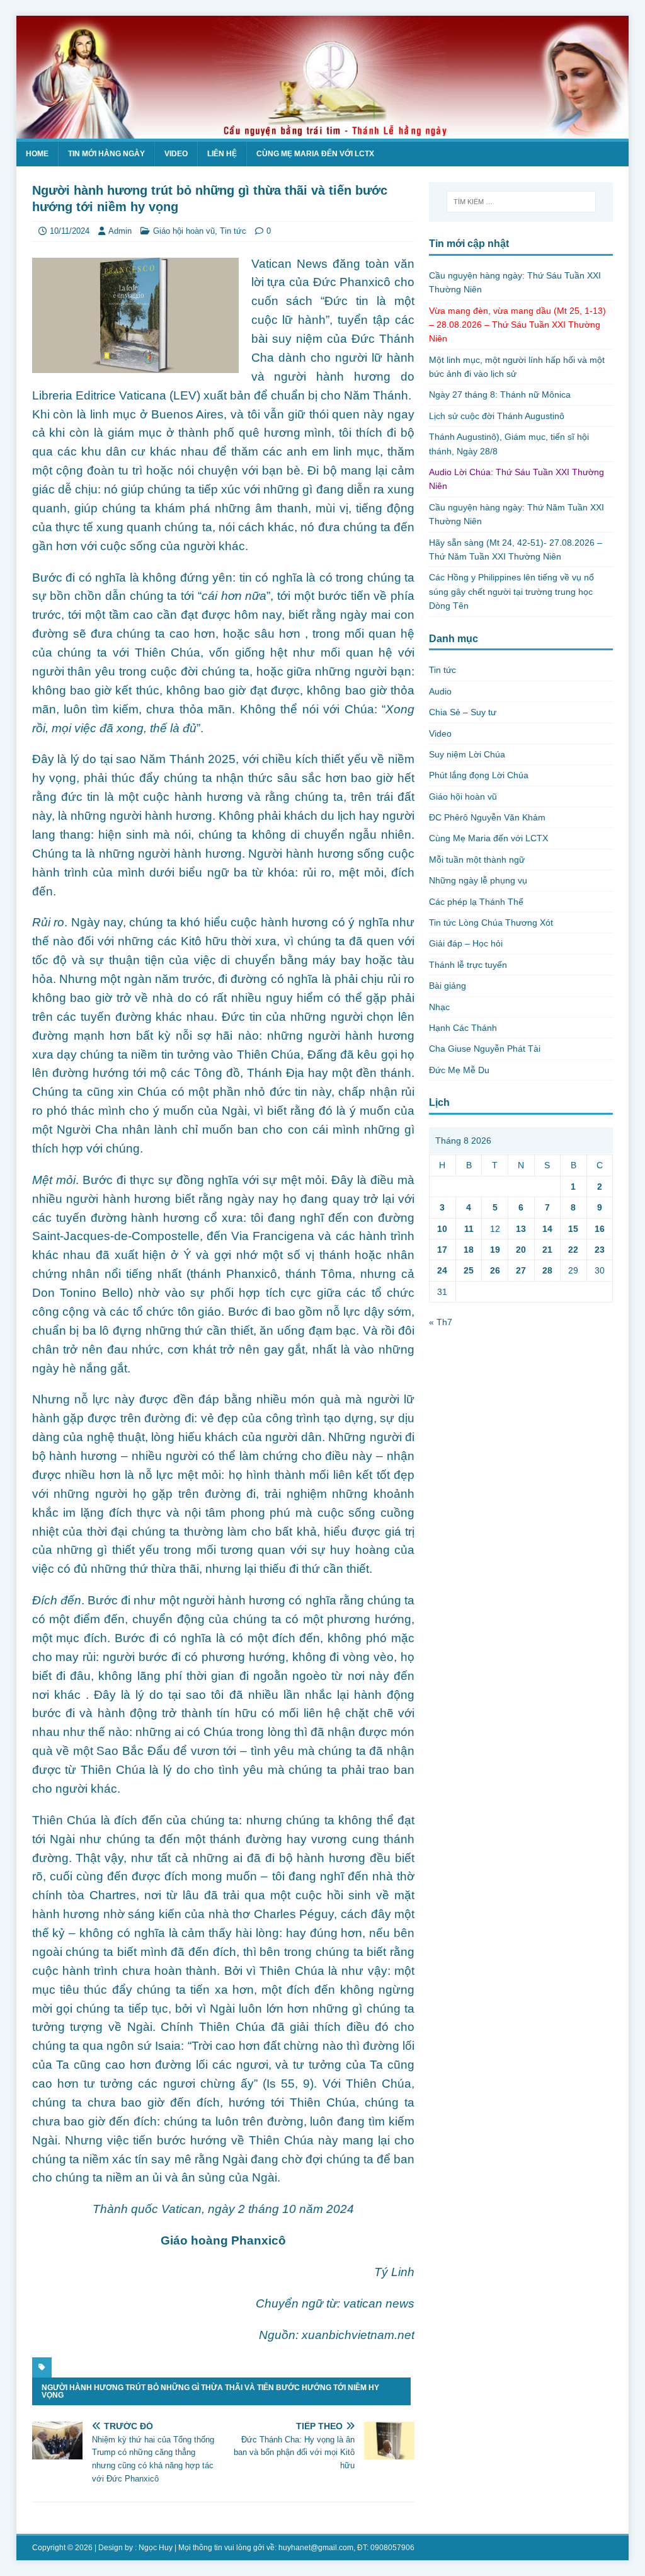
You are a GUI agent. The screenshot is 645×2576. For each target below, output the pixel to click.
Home (37, 154)
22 (573, 1250)
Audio (440, 691)
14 (547, 1229)
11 (469, 1229)
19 (495, 1250)
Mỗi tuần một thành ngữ (477, 860)
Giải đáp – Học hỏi (466, 943)
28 (547, 1270)
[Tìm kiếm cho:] (521, 202)
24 (442, 1270)
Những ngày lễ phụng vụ (478, 880)
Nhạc (439, 1007)
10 (442, 1229)
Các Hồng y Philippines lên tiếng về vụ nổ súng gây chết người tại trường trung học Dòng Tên (511, 591)
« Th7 (441, 1322)
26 (495, 1270)
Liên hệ (222, 154)
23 (600, 1250)
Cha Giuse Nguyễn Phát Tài (485, 1049)
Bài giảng (448, 986)
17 (442, 1250)
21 (547, 1250)
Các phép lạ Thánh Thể (476, 902)
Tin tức (233, 231)
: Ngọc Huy (154, 2548)
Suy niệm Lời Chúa (467, 754)
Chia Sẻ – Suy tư (463, 712)
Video (176, 154)
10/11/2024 (70, 231)
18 (469, 1250)
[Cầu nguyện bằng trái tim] (323, 131)
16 (600, 1229)
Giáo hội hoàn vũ (184, 231)
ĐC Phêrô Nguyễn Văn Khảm (487, 817)
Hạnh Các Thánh (463, 1028)
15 (573, 1229)
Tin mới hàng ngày (106, 154)
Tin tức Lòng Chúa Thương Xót (491, 923)
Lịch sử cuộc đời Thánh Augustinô (497, 416)
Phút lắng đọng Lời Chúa (479, 775)
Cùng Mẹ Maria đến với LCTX (315, 154)
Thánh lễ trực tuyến (468, 965)
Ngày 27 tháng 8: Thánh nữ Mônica (500, 394)
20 (521, 1250)
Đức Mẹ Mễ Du (459, 1070)
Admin (120, 231)
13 (521, 1229)
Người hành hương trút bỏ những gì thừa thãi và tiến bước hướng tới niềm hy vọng (210, 2391)
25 (469, 1270)
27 (521, 1270)
